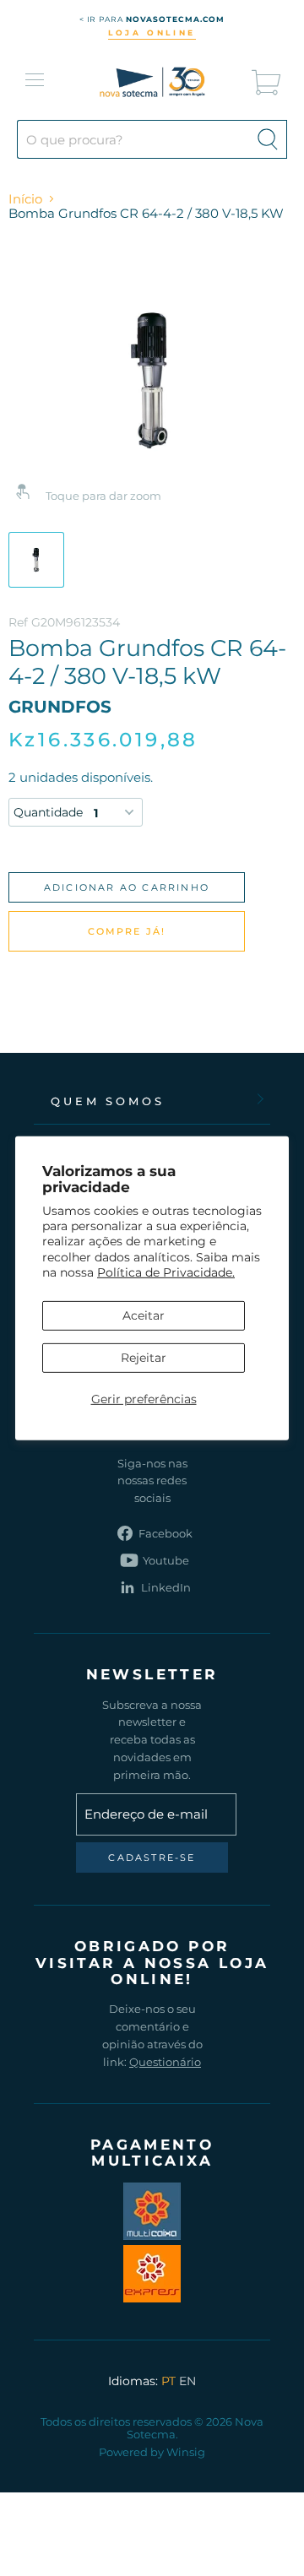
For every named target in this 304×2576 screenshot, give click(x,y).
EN (187, 2381)
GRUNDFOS (60, 707)
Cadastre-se (152, 1857)
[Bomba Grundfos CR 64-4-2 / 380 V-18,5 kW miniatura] (36, 560)
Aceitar (144, 1315)
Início (25, 199)
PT (168, 2381)
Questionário (165, 2062)
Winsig (186, 2452)
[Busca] (268, 139)
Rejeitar (144, 1358)
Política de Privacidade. (166, 1272)
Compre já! (127, 931)
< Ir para (152, 19)
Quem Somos (108, 1101)
